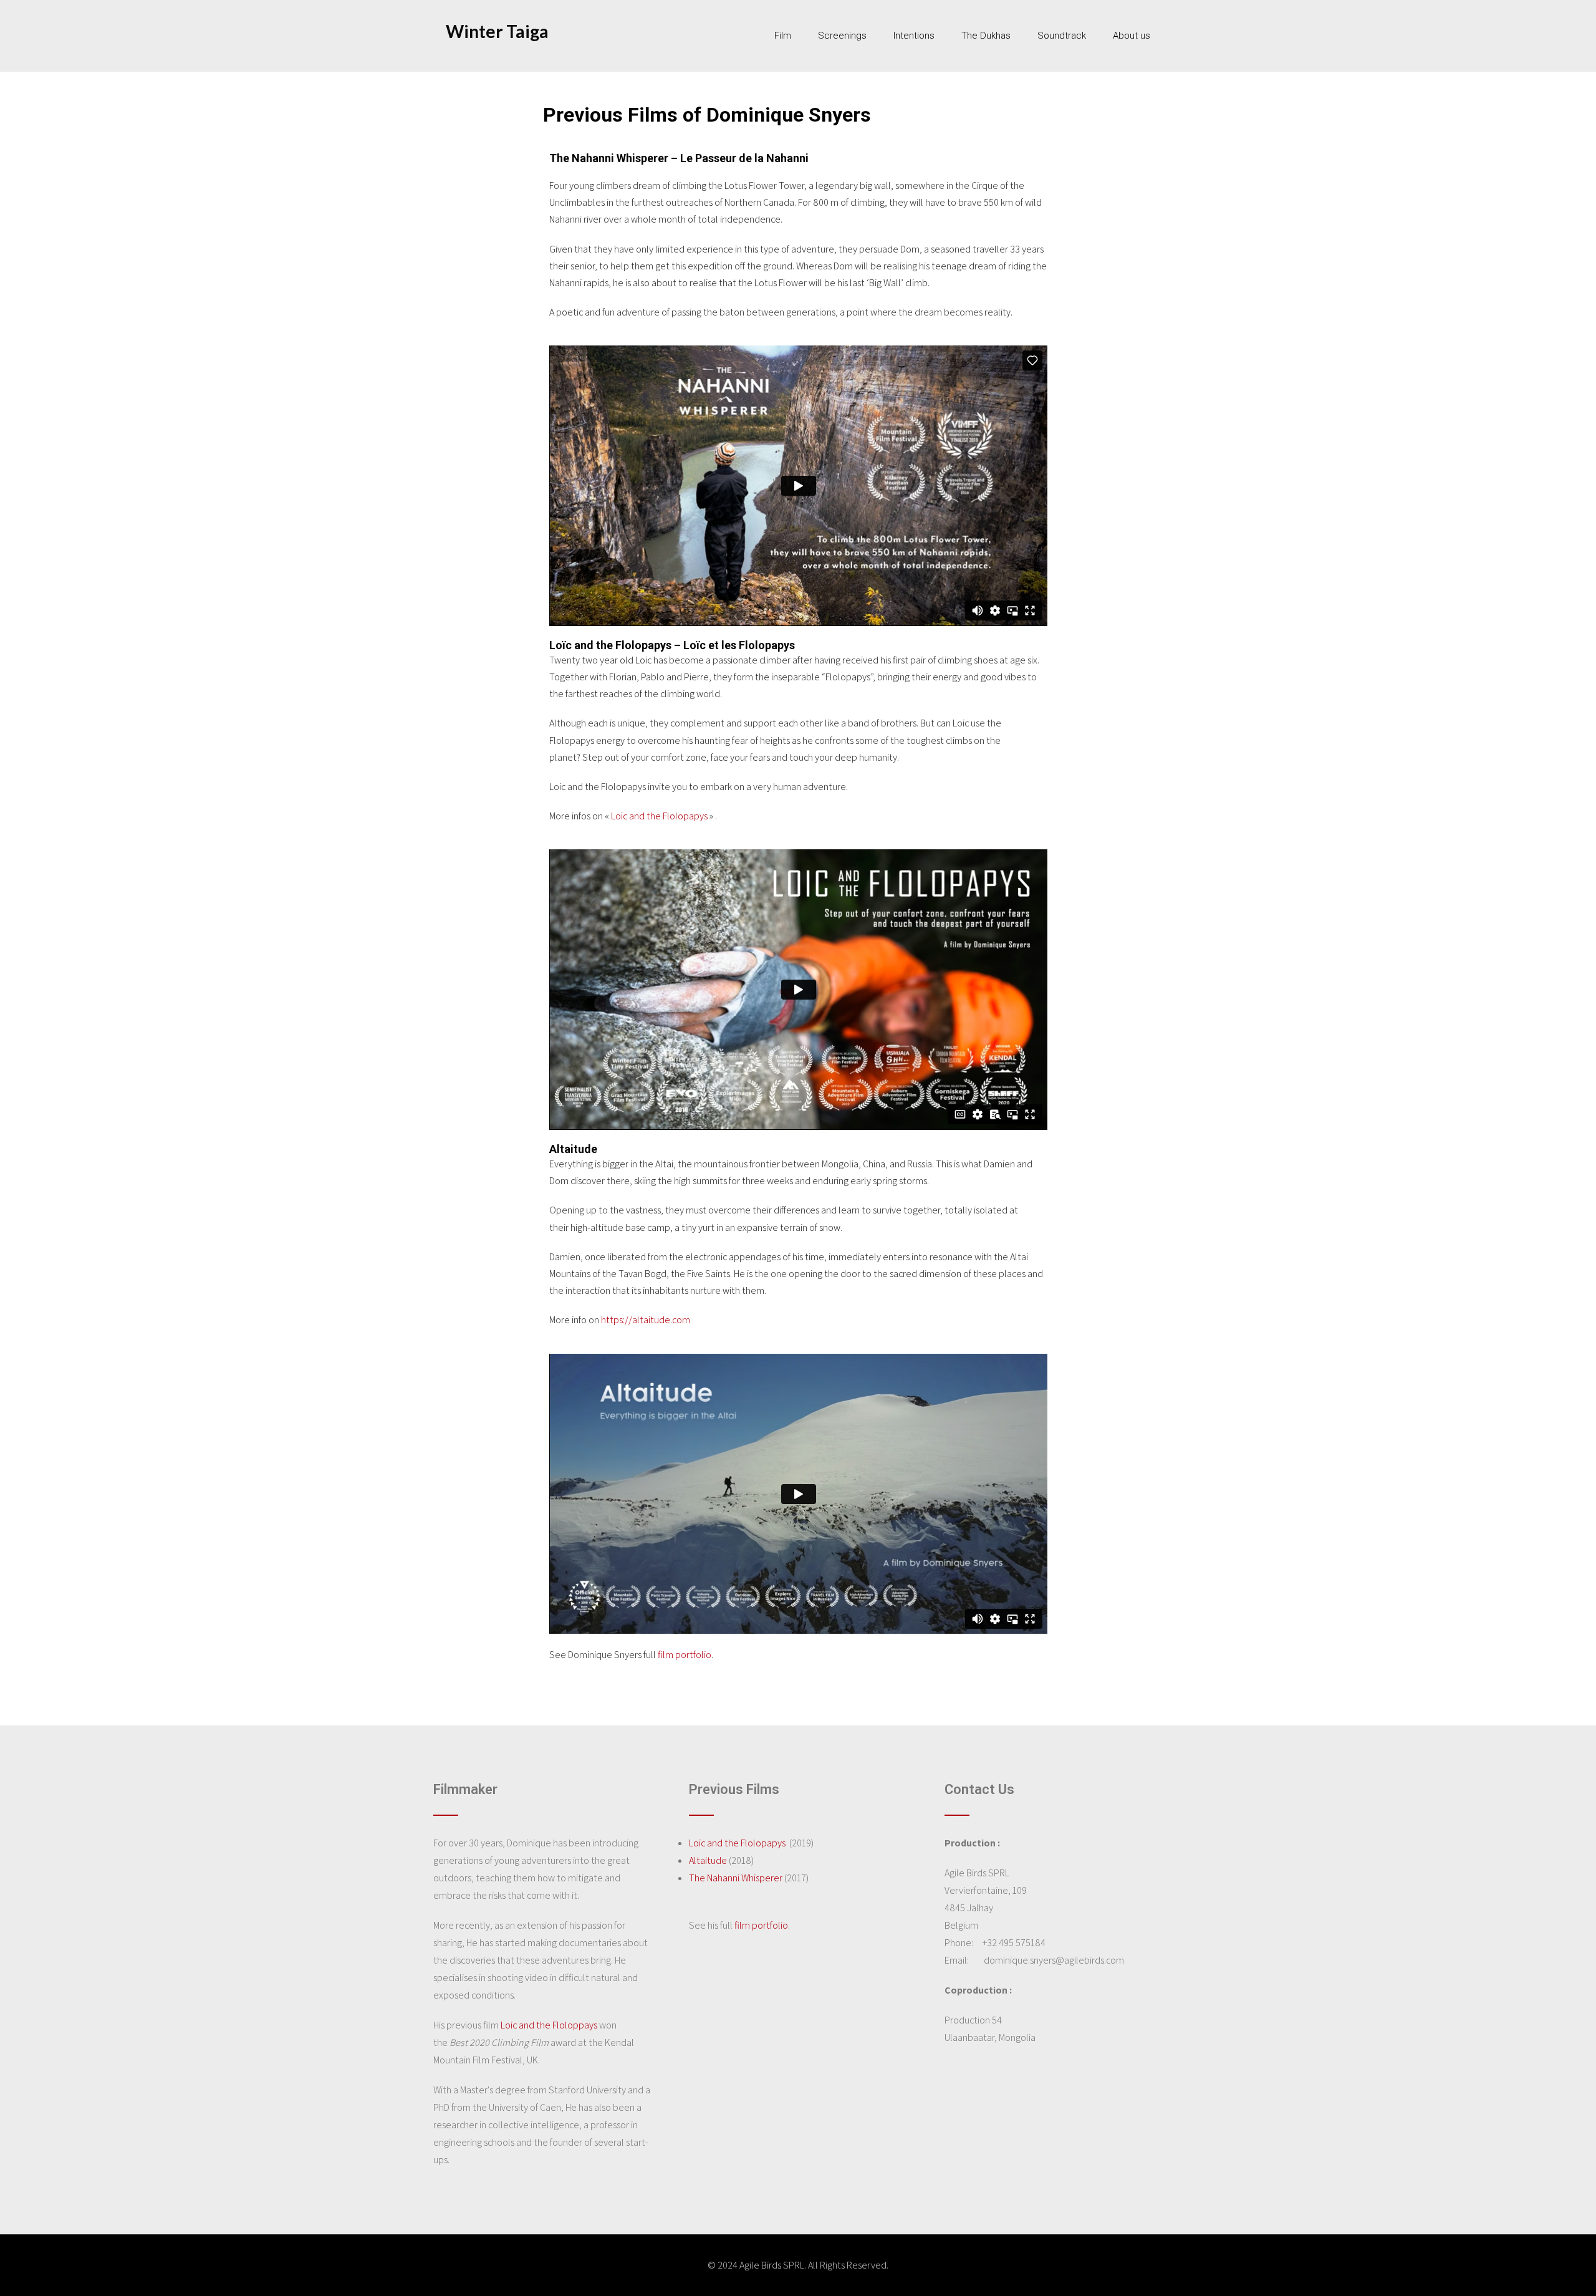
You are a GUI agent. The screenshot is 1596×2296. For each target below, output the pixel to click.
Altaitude (708, 1860)
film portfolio (685, 1655)
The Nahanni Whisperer (736, 1878)
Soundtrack (1062, 36)
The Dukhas (986, 36)
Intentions (914, 36)
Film (783, 36)
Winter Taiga (497, 31)
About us (1132, 36)
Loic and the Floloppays (549, 2025)
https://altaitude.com (646, 1320)
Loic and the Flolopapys (737, 1843)
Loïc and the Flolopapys (659, 816)
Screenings (842, 36)
